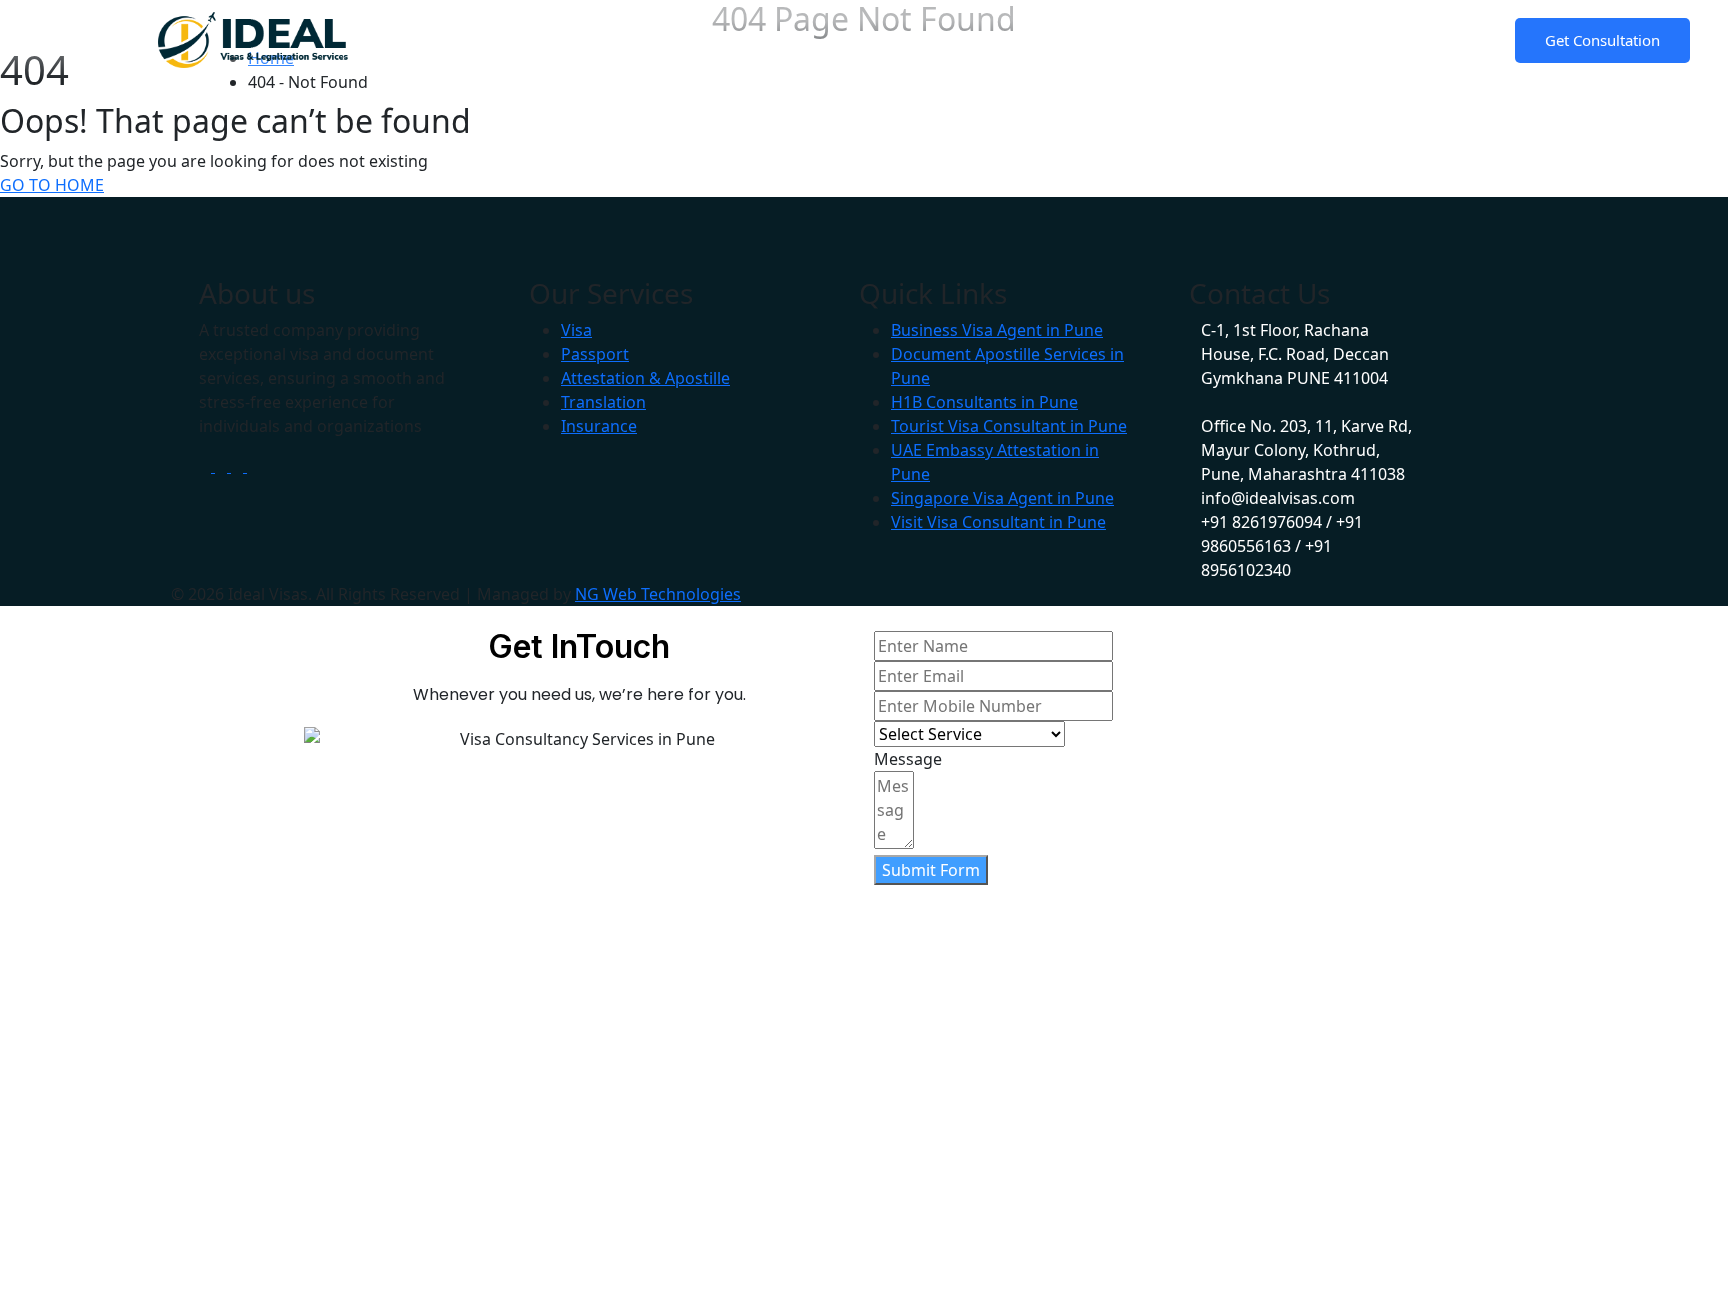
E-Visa (1039, 39)
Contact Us (1208, 39)
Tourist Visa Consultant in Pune (1009, 426)
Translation (603, 402)
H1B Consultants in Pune (984, 402)
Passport (595, 354)
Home (545, 39)
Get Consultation (1602, 40)
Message (908, 759)
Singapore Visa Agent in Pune (1002, 498)
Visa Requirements (905, 39)
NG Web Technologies (658, 594)
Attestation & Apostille (645, 378)
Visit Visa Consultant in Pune (998, 522)
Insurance (599, 426)
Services (741, 39)
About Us (637, 39)
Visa (576, 330)
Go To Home (52, 185)
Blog (1113, 39)
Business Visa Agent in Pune (997, 330)
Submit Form (931, 870)
